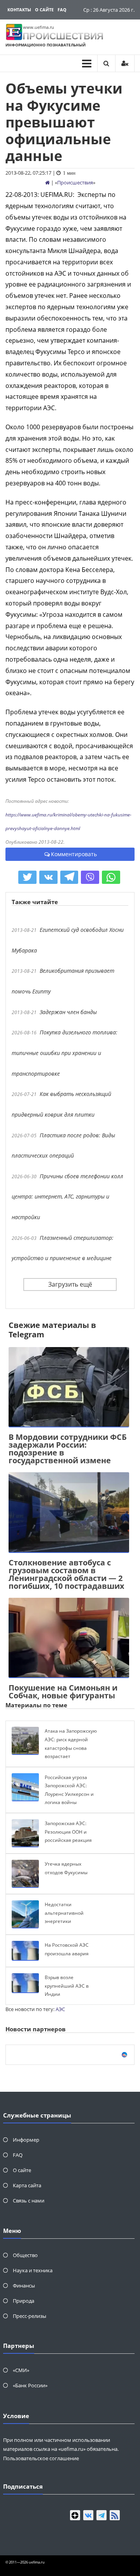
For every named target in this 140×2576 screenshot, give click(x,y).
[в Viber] (90, 877)
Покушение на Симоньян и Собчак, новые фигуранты (63, 1692)
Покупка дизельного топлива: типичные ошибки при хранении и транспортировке (65, 1053)
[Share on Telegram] (69, 877)
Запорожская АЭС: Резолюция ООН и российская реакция (68, 1832)
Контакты (19, 10)
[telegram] (101, 2515)
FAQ (62, 10)
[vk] (88, 2515)
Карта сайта (27, 2185)
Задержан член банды (68, 1012)
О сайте (44, 10)
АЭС (60, 2009)
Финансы (24, 2286)
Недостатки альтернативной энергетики (64, 1913)
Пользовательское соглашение (41, 2458)
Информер (26, 2140)
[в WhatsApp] (111, 877)
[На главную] (47, 182)
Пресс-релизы (30, 2316)
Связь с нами (29, 2201)
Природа (24, 2301)
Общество (25, 2255)
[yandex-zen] (75, 2515)
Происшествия (75, 182)
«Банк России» (30, 2385)
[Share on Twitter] (27, 877)
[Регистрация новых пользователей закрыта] (125, 63)
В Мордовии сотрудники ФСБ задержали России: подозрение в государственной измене (68, 1449)
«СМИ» (21, 2370)
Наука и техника (33, 2270)
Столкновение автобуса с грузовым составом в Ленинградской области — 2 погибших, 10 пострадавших (66, 1574)
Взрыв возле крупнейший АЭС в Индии (67, 1986)
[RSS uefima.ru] (115, 2515)
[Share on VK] (48, 877)
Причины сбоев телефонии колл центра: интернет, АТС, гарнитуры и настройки (67, 1197)
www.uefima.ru (38, 27)
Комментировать (74, 854)
